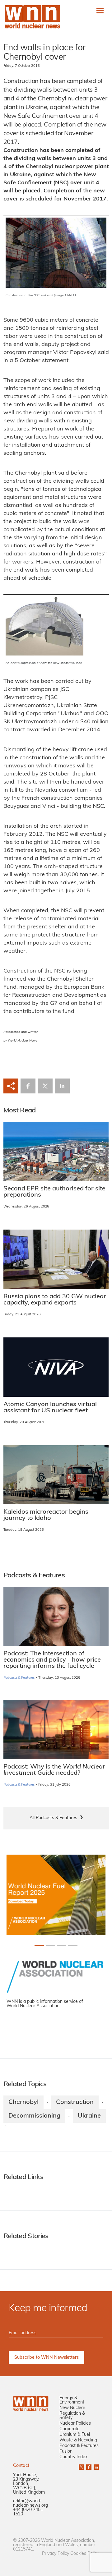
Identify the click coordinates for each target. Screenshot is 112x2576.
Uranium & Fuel (75, 2435)
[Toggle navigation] (100, 10)
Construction (75, 2102)
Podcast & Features (79, 2446)
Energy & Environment (72, 2400)
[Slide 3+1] (73, 1946)
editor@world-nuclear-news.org (30, 2503)
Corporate (70, 2429)
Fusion (66, 2452)
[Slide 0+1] (39, 1946)
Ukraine (89, 2116)
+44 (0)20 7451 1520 (28, 2512)
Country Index (73, 2457)
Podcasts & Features (19, 1678)
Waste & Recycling (78, 2440)
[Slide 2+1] (62, 1946)
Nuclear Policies (75, 2424)
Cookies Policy (85, 2554)
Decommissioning (34, 2116)
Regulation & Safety (72, 2416)
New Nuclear (72, 2408)
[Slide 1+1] (50, 1946)
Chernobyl (23, 2102)
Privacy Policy (56, 2554)
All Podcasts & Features (53, 1818)
